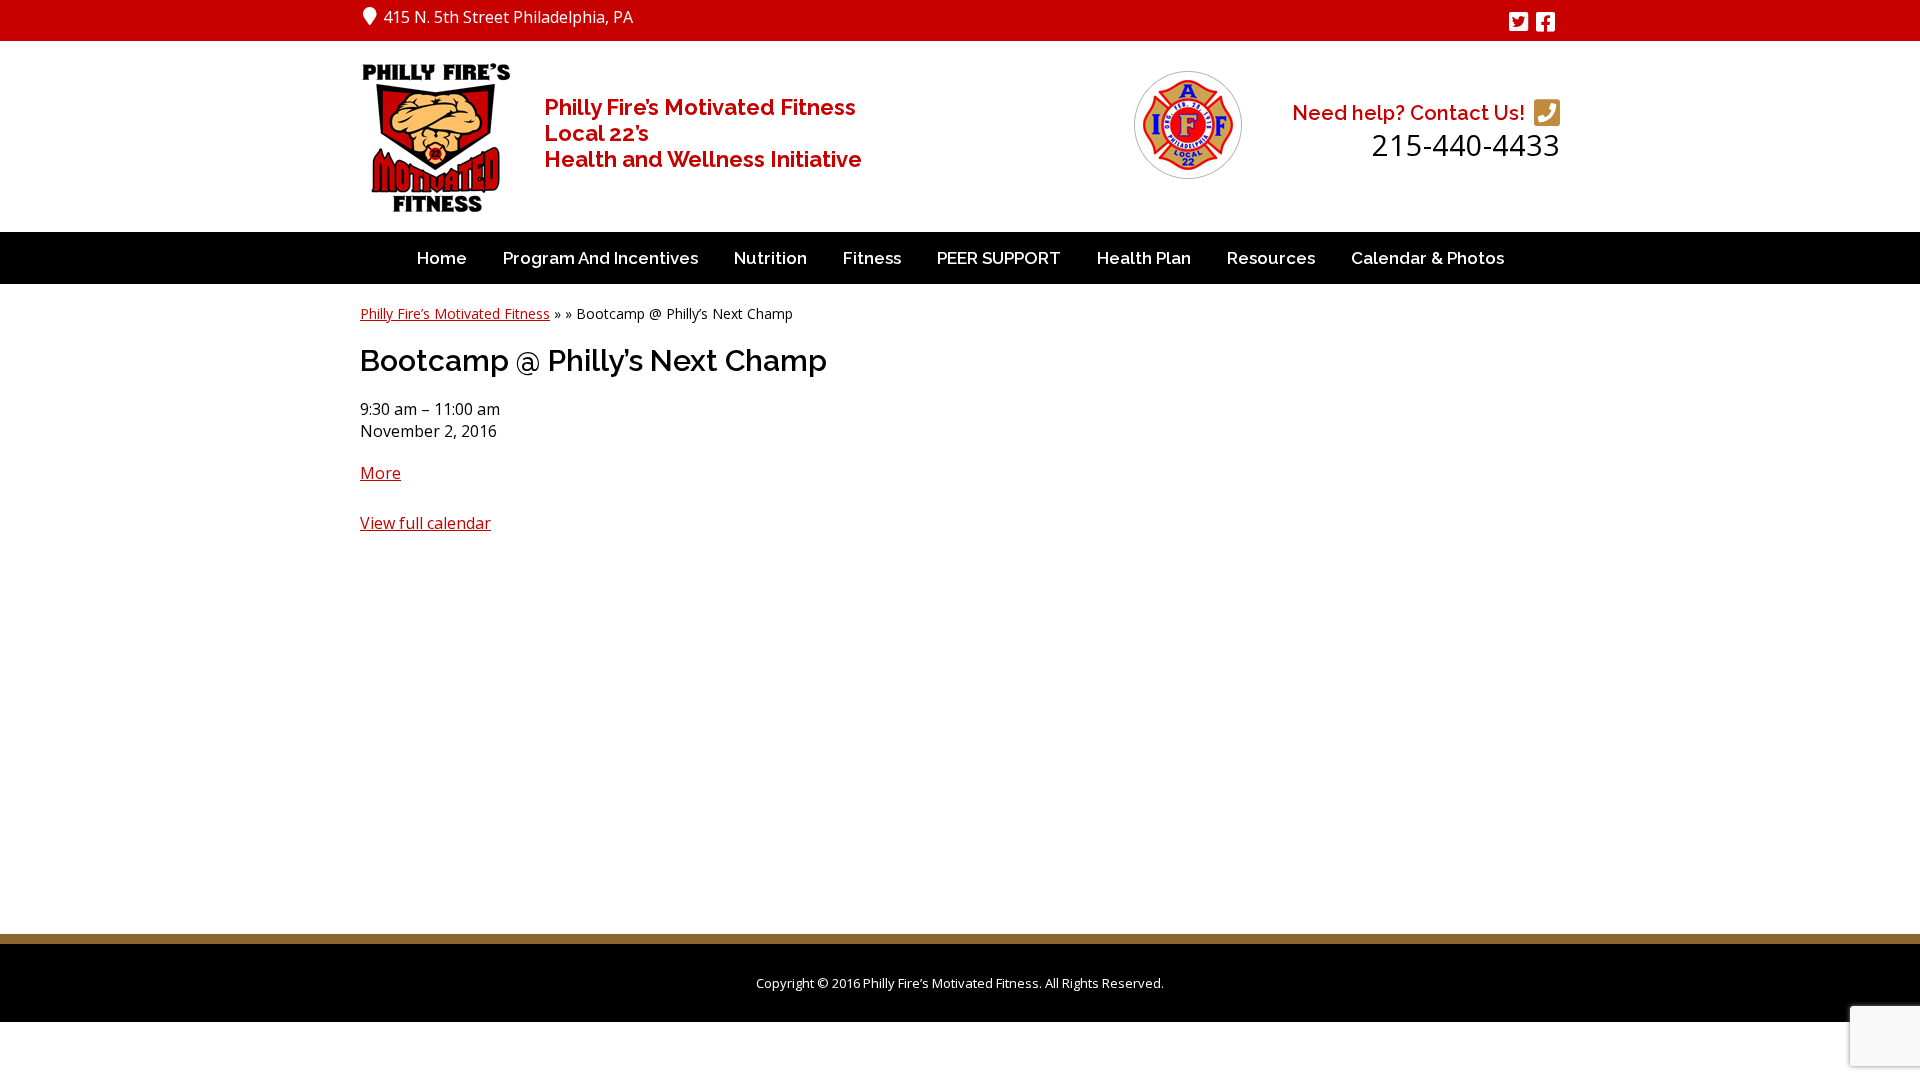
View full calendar (425, 523)
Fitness (872, 258)
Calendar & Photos (1427, 258)
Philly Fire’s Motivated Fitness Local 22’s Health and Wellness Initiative (703, 133)
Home (442, 258)
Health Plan (1144, 258)
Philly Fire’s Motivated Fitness (455, 313)
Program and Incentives (600, 258)
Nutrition (770, 258)
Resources (1271, 258)
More (380, 473)
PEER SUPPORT (999, 258)
